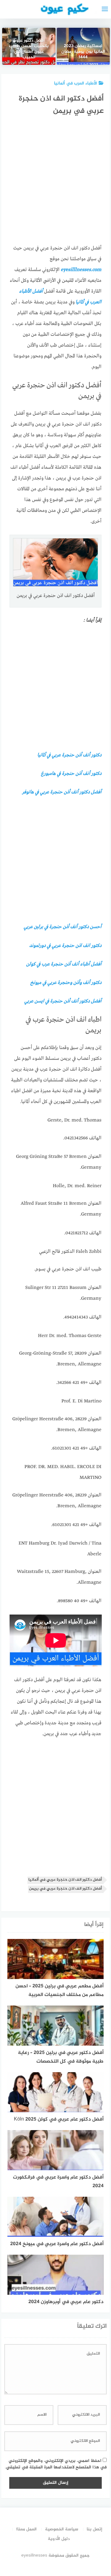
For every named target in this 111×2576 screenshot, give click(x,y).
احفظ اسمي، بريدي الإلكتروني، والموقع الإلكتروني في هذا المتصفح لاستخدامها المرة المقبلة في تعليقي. (56, 2464)
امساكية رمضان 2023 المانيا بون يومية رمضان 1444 (83, 52)
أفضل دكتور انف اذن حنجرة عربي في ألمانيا (65, 1880)
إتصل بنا (95, 2529)
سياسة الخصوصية (62, 2529)
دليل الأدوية (59, 2539)
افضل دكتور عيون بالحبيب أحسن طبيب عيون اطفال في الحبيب (29, 49)
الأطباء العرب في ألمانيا (76, 83)
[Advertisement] (55, 182)
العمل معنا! (26, 2529)
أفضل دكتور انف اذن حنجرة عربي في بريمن (65, 1889)
